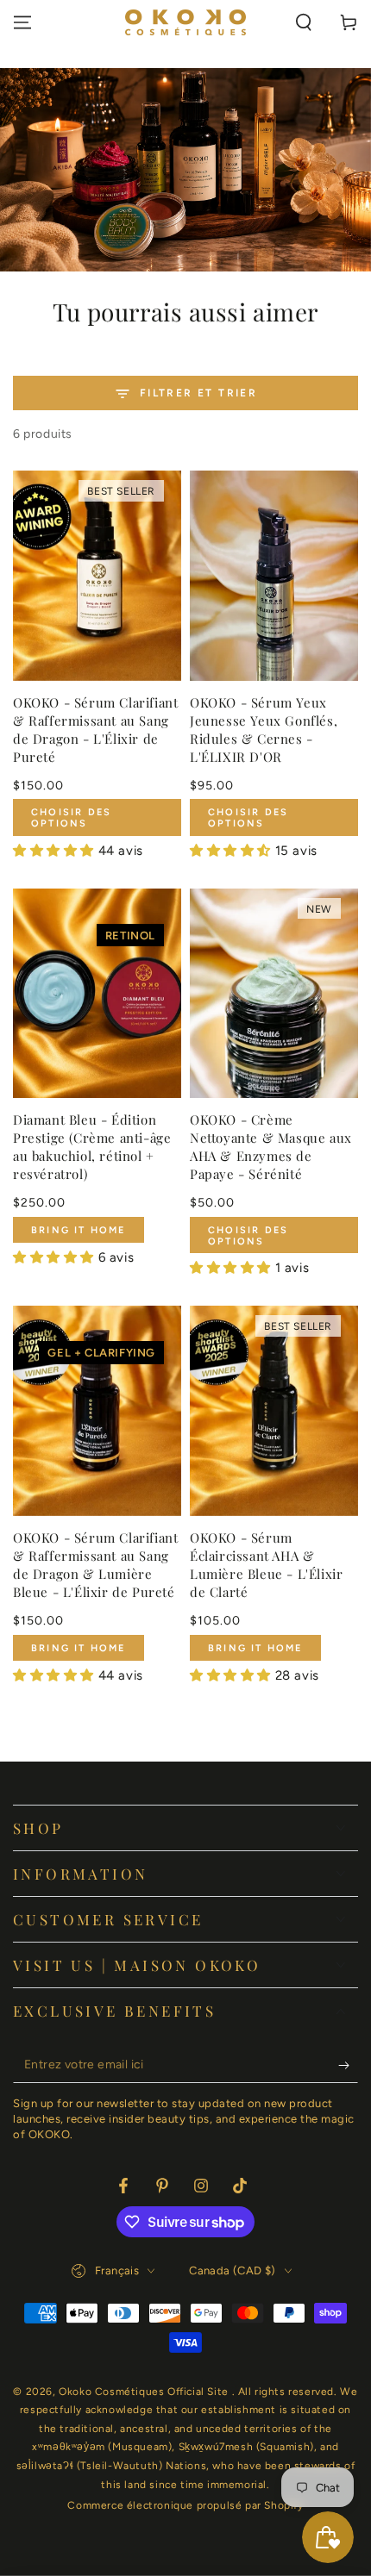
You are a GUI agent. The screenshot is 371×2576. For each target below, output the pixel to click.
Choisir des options (71, 818)
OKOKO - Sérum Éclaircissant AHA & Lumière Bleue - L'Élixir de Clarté (266, 1565)
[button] (304, 22)
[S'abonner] (348, 2066)
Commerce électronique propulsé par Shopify (185, 2505)
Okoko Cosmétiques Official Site (145, 2392)
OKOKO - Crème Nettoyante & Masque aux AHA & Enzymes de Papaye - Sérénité (271, 1147)
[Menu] (22, 22)
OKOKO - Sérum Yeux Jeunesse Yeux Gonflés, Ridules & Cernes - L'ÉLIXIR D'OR (264, 730)
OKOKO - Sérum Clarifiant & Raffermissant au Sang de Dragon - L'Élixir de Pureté (95, 730)
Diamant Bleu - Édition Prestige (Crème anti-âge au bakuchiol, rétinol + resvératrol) (92, 1147)
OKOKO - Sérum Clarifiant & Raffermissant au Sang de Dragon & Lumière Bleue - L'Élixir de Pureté (95, 1565)
